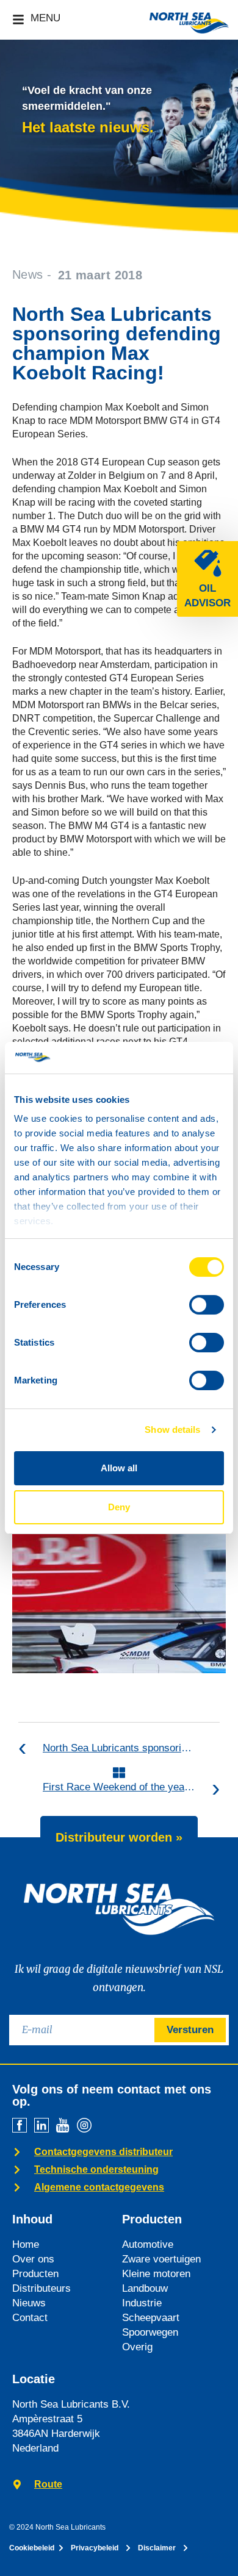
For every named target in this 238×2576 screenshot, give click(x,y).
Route (48, 2484)
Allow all (119, 1468)
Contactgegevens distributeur (103, 2152)
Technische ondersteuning (96, 2169)
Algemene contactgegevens (99, 2187)
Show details (172, 1430)
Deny (119, 1507)
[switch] (207, 1305)
